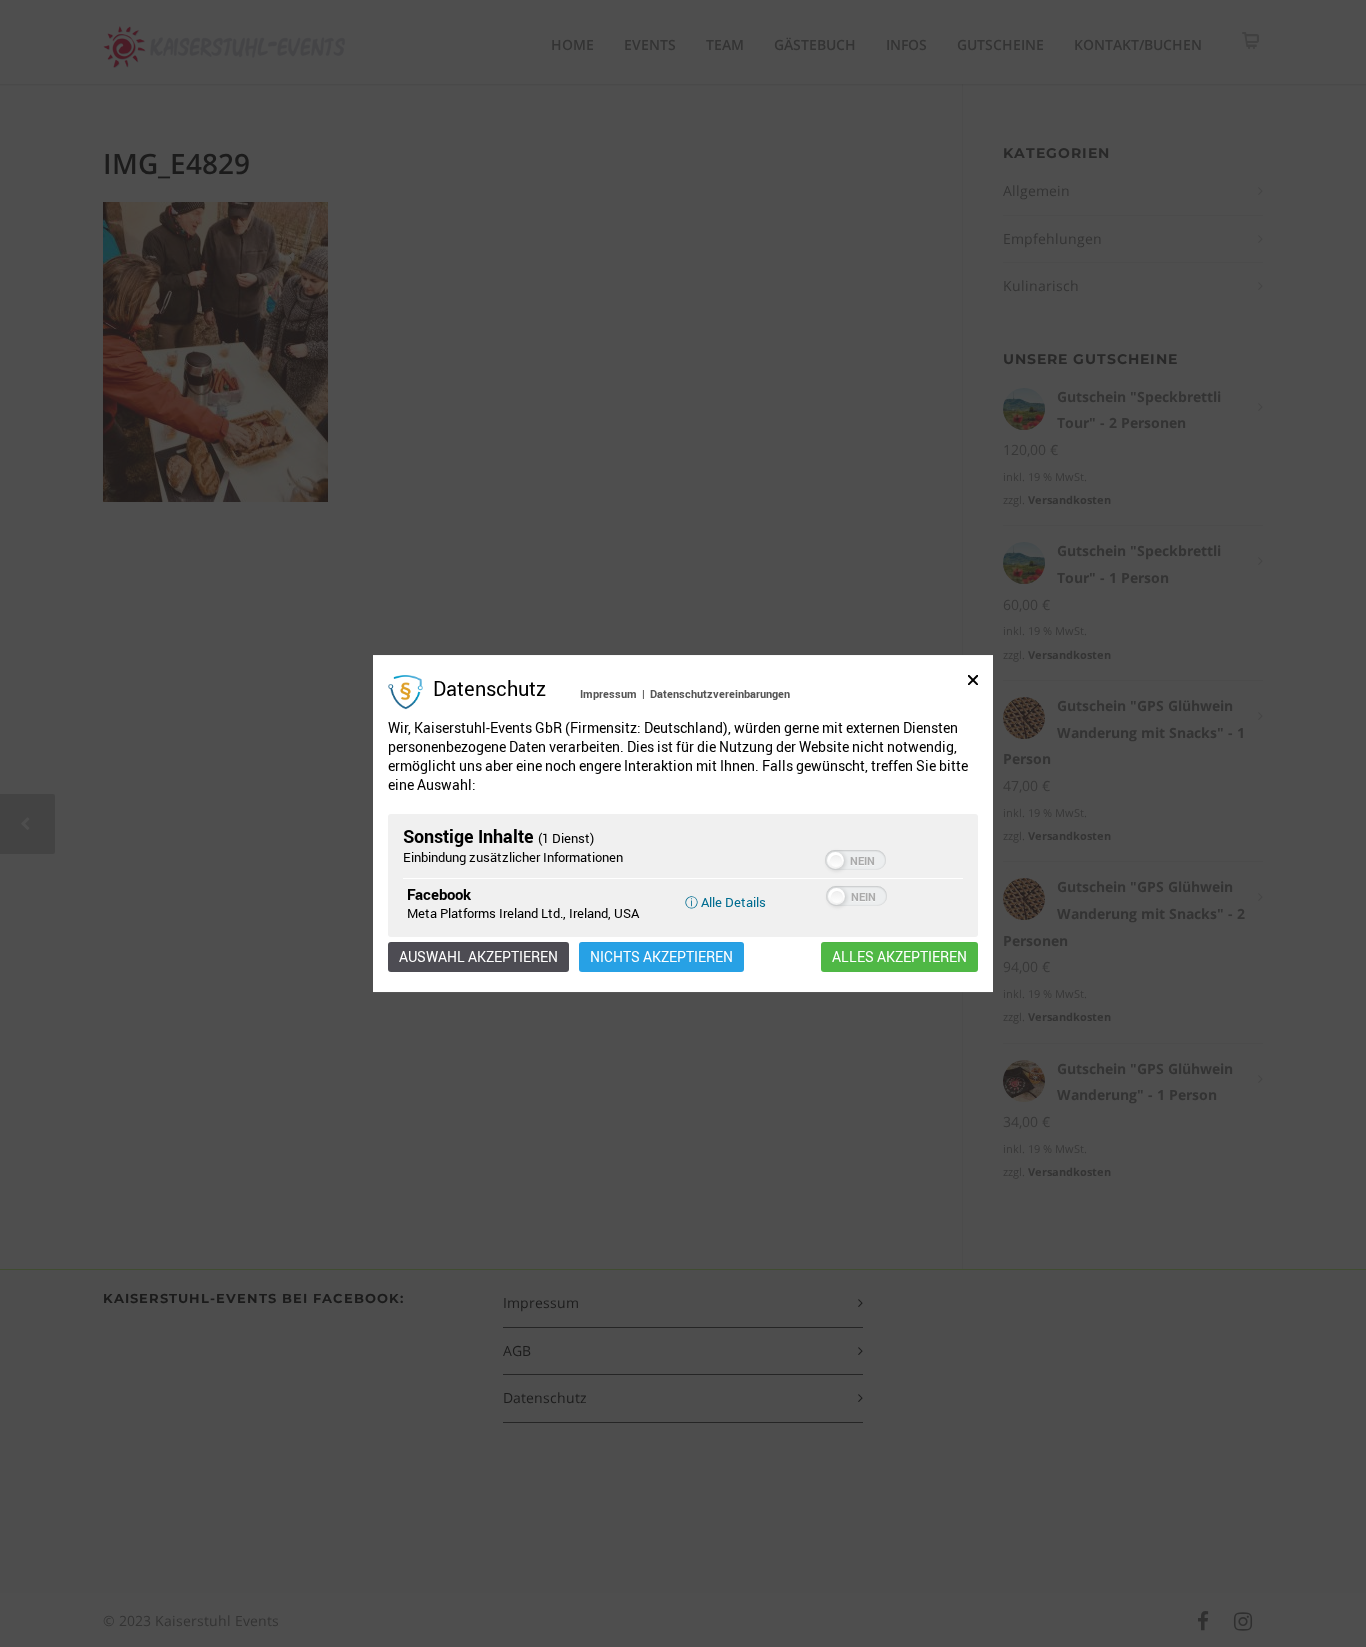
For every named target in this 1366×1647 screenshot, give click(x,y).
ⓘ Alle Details (725, 902)
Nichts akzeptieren (661, 957)
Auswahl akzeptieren (478, 957)
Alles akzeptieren (899, 957)
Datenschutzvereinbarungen (720, 693)
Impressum (608, 693)
